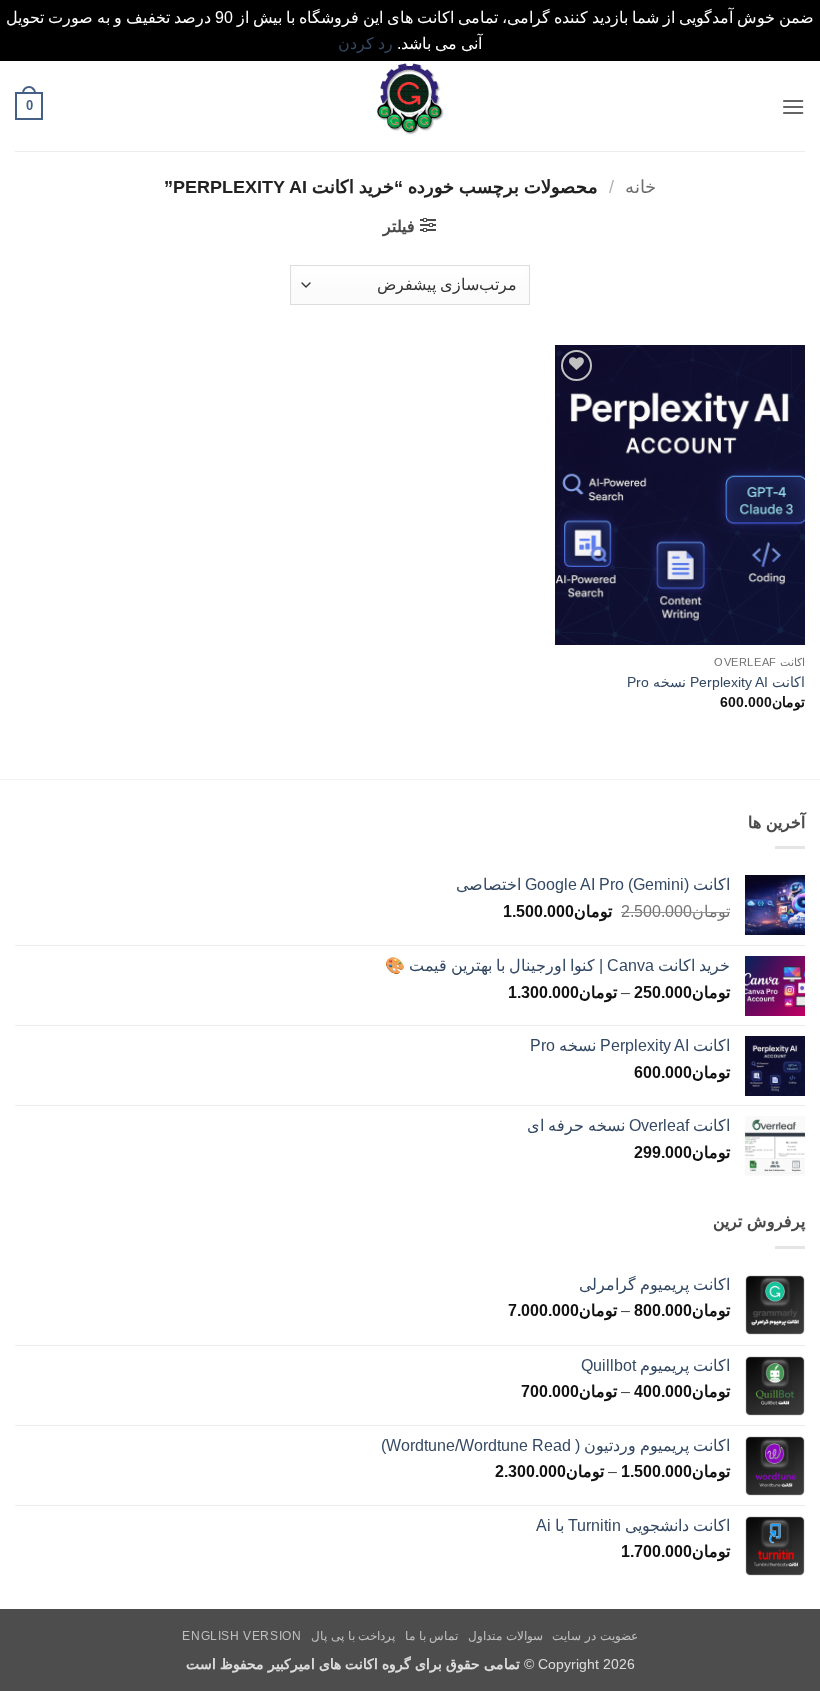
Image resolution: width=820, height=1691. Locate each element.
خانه (640, 186)
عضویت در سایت (594, 1636)
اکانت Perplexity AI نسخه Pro (716, 682)
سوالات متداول (505, 1636)
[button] (793, 106)
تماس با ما (431, 1636)
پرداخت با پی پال (353, 1636)
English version (241, 1636)
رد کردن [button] (365, 43)
